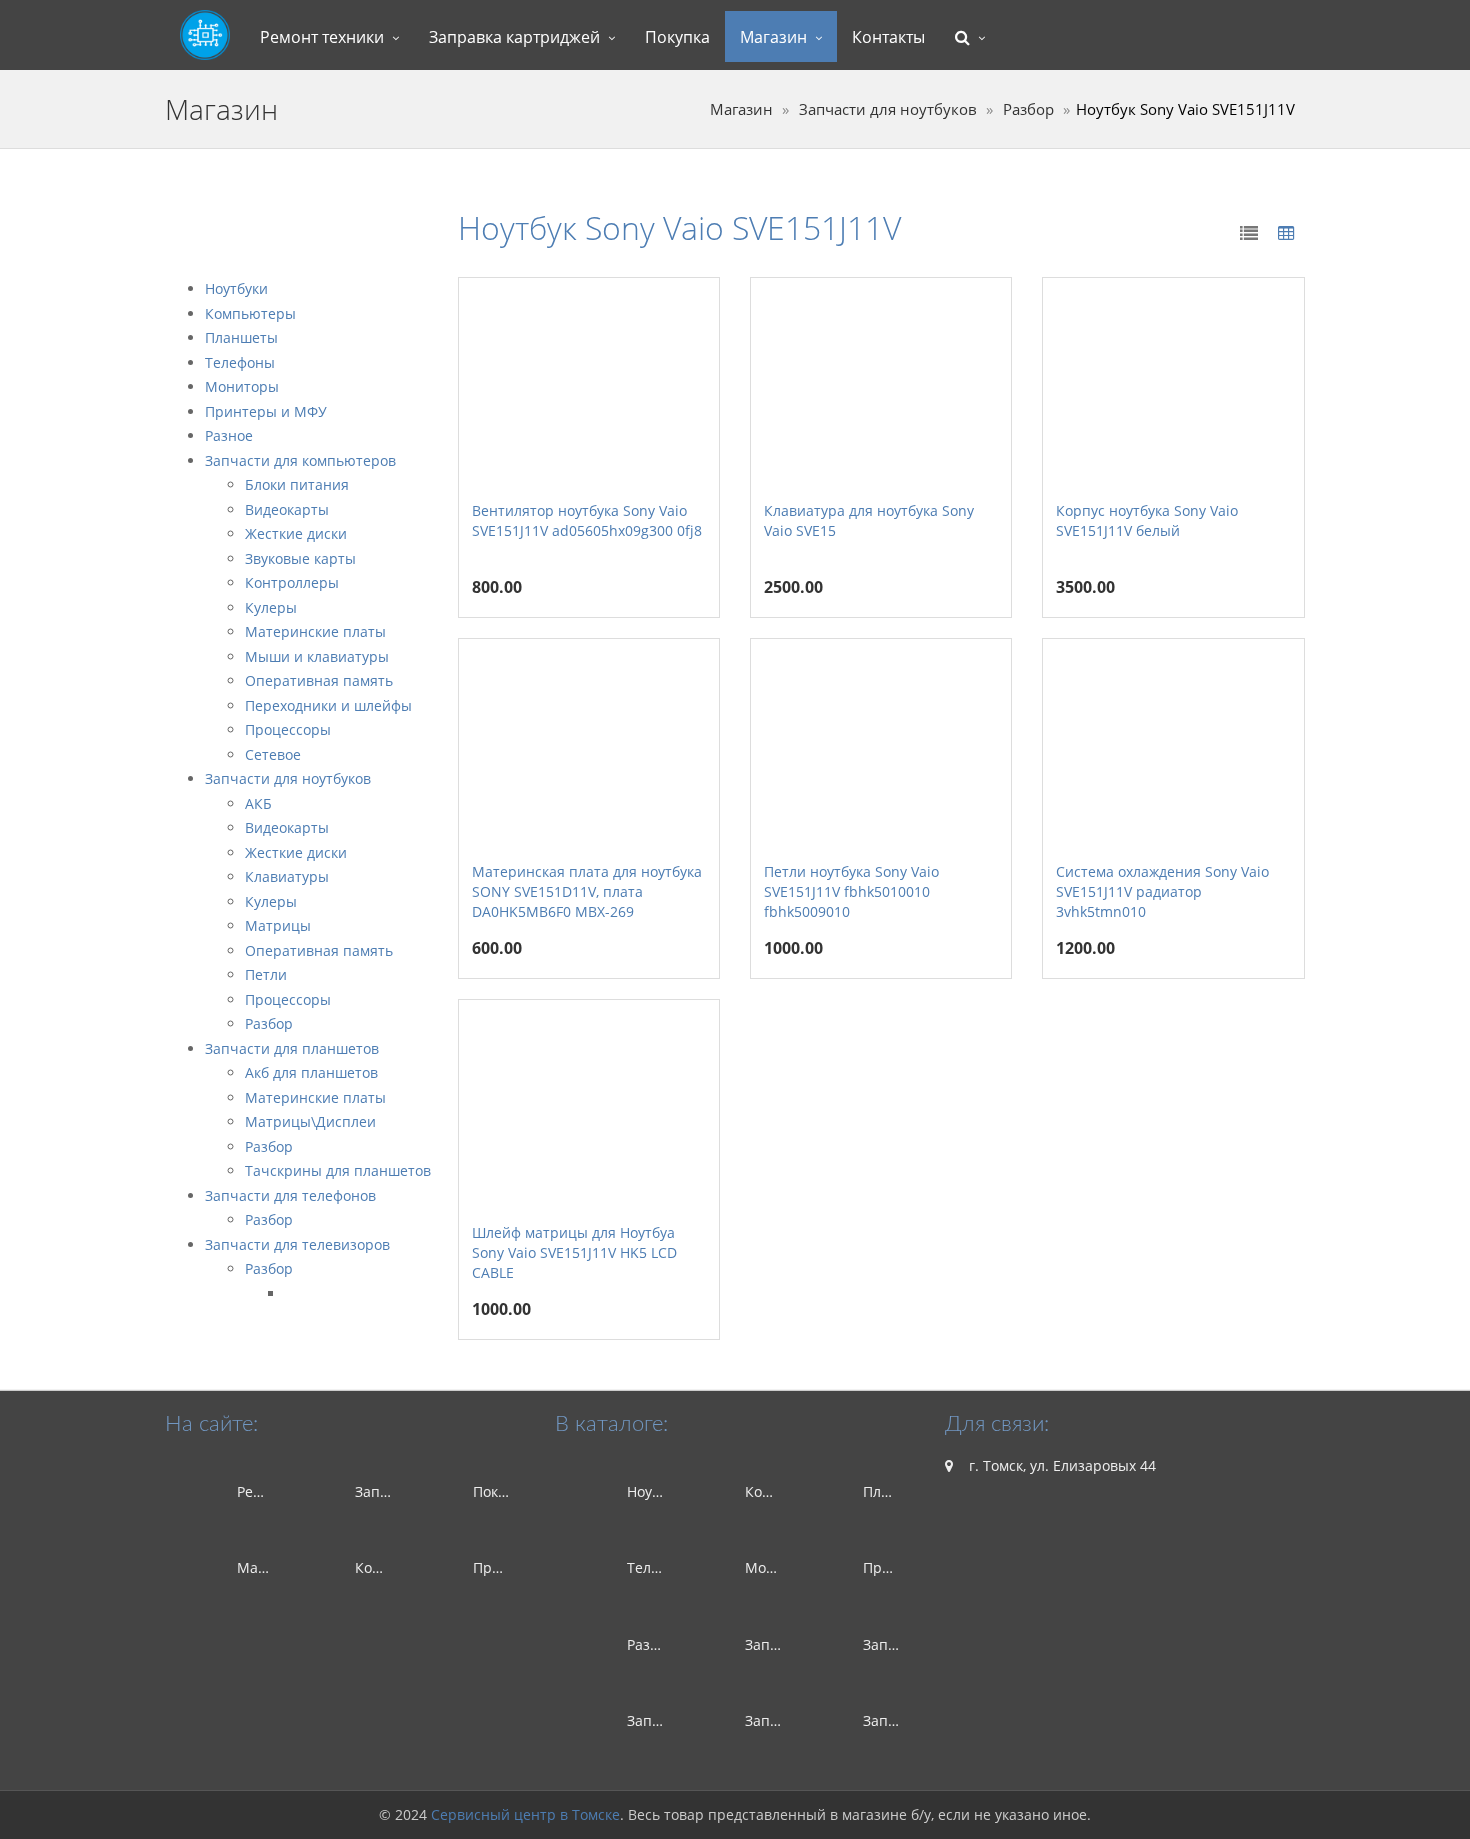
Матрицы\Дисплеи (310, 1121)
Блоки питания (297, 484)
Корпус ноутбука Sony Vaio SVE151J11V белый (1147, 520)
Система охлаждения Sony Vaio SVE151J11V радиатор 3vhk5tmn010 (1162, 891)
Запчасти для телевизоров (297, 1244)
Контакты (888, 37)
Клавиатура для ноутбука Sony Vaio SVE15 (869, 520)
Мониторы (242, 386)
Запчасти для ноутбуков (888, 109)
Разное (229, 435)
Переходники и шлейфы (328, 705)
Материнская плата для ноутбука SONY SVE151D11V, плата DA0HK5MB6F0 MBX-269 (587, 891)
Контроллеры (292, 582)
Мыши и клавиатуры (317, 656)
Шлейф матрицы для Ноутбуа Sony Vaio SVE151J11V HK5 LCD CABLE (574, 1252)
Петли (266, 974)
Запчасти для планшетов (292, 1048)
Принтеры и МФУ (266, 411)
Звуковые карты (300, 558)
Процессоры (288, 729)
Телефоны (240, 362)
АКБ (258, 803)
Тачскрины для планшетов (338, 1170)
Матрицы (278, 925)
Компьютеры (250, 313)
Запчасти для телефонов (290, 1195)
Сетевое (273, 754)
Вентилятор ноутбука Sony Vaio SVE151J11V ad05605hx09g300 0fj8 (587, 520)
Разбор (1028, 109)
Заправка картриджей (514, 37)
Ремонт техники (322, 37)
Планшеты (241, 337)
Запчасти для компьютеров (300, 460)
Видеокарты (287, 509)
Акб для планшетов (311, 1072)
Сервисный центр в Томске (525, 1814)
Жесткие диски (296, 533)
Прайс (494, 1567)
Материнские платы (315, 631)
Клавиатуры (287, 876)
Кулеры (271, 607)
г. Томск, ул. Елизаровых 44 (1060, 1465)
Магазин (773, 37)
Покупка (677, 37)
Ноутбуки (236, 288)
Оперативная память (319, 680)
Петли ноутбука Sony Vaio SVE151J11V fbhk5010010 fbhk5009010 (851, 891)
